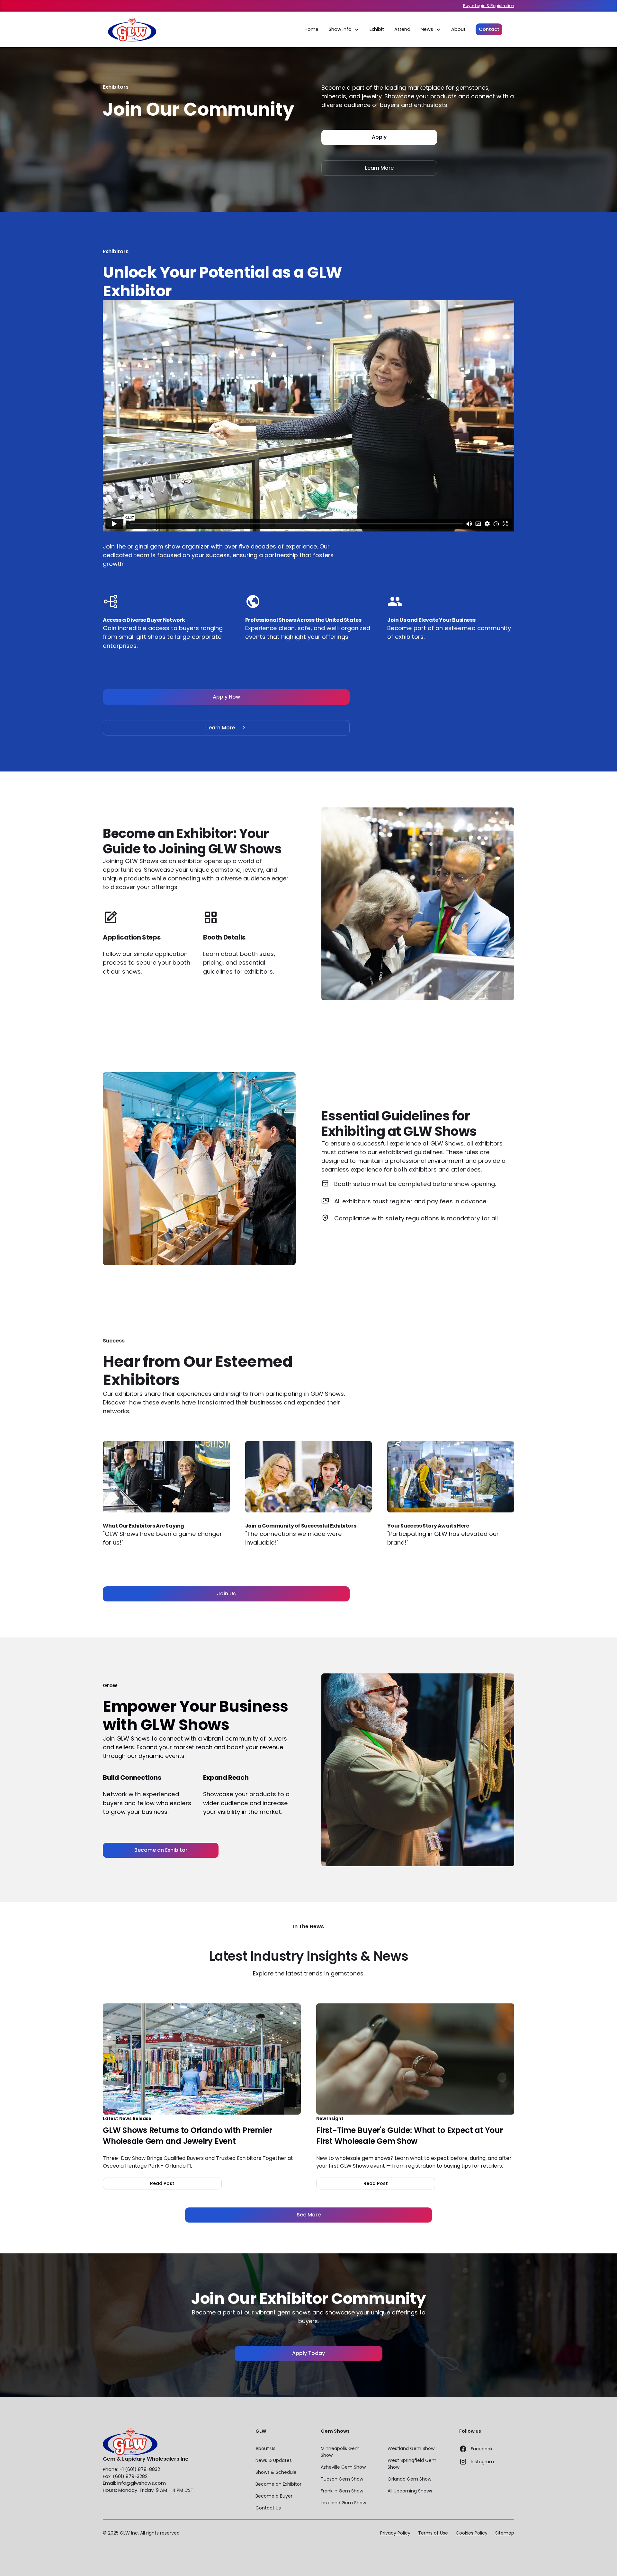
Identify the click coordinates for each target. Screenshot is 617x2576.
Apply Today (308, 2353)
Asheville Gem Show (343, 2467)
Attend (402, 29)
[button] (344, 30)
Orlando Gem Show (409, 2479)
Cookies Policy (472, 2533)
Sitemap (505, 2533)
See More (309, 2215)
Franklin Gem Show (342, 2491)
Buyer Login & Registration (489, 6)
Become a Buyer (274, 2496)
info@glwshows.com (142, 2483)
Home (312, 29)
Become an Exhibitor (161, 1850)
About (458, 29)
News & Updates (274, 2460)
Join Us (226, 1594)
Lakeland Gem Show (343, 2503)
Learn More (379, 168)
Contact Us (268, 2508)
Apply (379, 137)
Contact (489, 29)
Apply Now (226, 697)
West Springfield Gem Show (412, 2464)
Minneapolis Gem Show (340, 2452)
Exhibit (377, 29)
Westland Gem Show (411, 2448)
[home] (132, 29)
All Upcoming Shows (410, 2491)
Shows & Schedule (276, 2472)
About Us (265, 2448)
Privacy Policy (395, 2533)
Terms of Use (433, 2533)
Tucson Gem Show (342, 2479)
